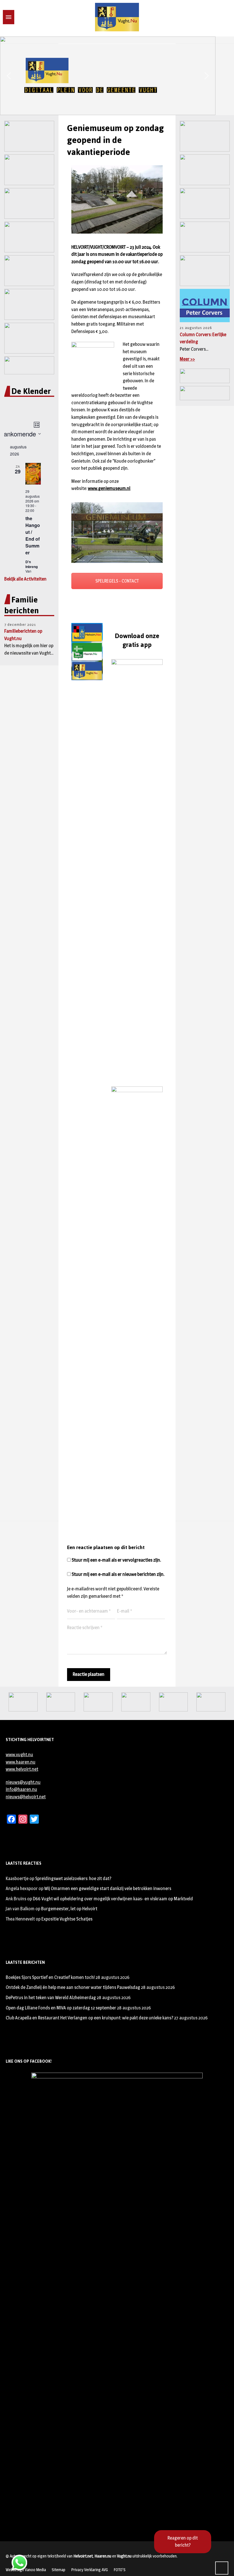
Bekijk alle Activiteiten (25, 579)
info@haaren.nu (21, 1789)
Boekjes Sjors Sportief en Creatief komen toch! (50, 1977)
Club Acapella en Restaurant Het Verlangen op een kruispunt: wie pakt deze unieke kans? (89, 2018)
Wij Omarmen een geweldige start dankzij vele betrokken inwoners (108, 1888)
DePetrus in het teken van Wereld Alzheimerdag (51, 1998)
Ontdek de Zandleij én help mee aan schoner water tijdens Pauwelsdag (73, 1987)
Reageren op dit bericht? (183, 2542)
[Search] (18, 17)
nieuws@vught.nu (23, 1782)
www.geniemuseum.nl (109, 488)
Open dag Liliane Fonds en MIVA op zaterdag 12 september (61, 2008)
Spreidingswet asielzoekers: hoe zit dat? (73, 1879)
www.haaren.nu (21, 1762)
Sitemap (58, 2570)
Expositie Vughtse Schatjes (67, 1919)
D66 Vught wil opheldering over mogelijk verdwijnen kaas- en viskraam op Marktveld (113, 1899)
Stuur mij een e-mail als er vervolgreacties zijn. (116, 1560)
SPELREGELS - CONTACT (117, 581)
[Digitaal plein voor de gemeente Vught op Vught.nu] (117, 17)
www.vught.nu (19, 1755)
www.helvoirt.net (22, 1769)
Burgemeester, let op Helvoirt (69, 1909)
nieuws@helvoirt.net (26, 1797)
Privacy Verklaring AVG (89, 2570)
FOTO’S (120, 2570)
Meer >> (187, 359)
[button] (9, 76)
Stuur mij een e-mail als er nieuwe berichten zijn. (118, 1574)
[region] (117, 76)
